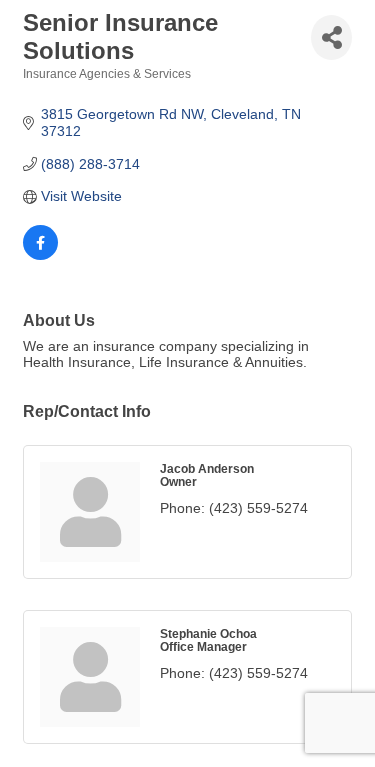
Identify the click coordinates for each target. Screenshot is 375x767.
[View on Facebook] (40, 255)
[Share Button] (331, 37)
